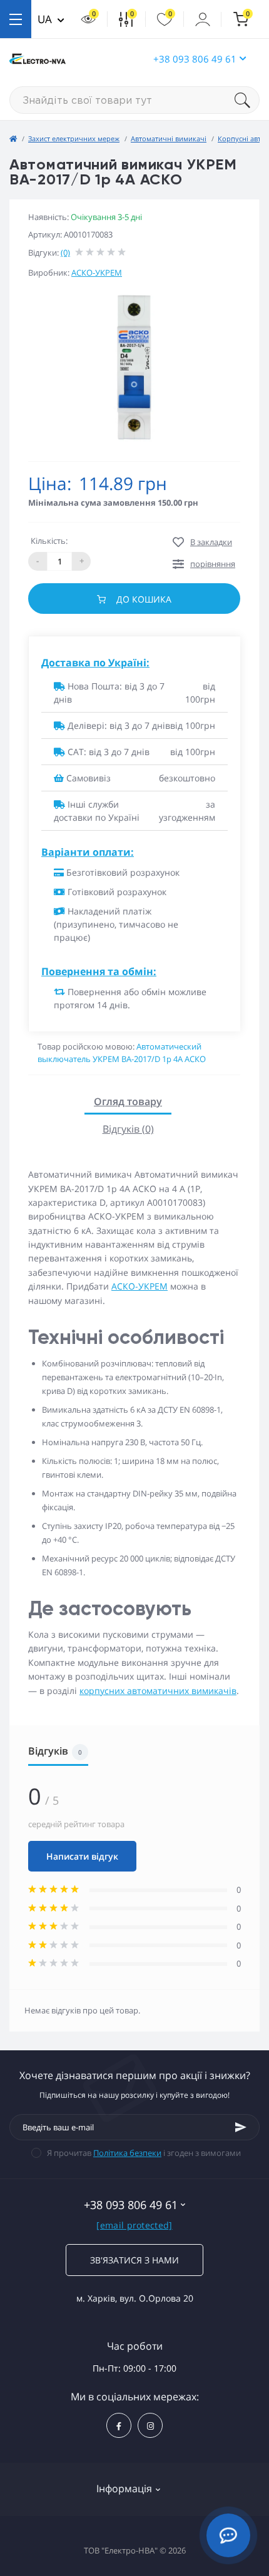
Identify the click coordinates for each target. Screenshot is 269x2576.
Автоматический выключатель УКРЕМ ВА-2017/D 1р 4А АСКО (122, 1053)
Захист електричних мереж (74, 138)
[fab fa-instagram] (150, 2425)
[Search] (247, 100)
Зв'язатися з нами (134, 2260)
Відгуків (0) (128, 1129)
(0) (65, 253)
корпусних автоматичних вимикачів (158, 1691)
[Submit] (241, 2127)
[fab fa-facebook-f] (119, 2425)
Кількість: (49, 541)
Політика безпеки (127, 2153)
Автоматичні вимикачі (169, 138)
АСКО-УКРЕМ (97, 273)
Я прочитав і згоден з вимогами (144, 2153)
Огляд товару (128, 1101)
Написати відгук (82, 1856)
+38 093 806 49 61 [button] (195, 59)
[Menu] (16, 19)
